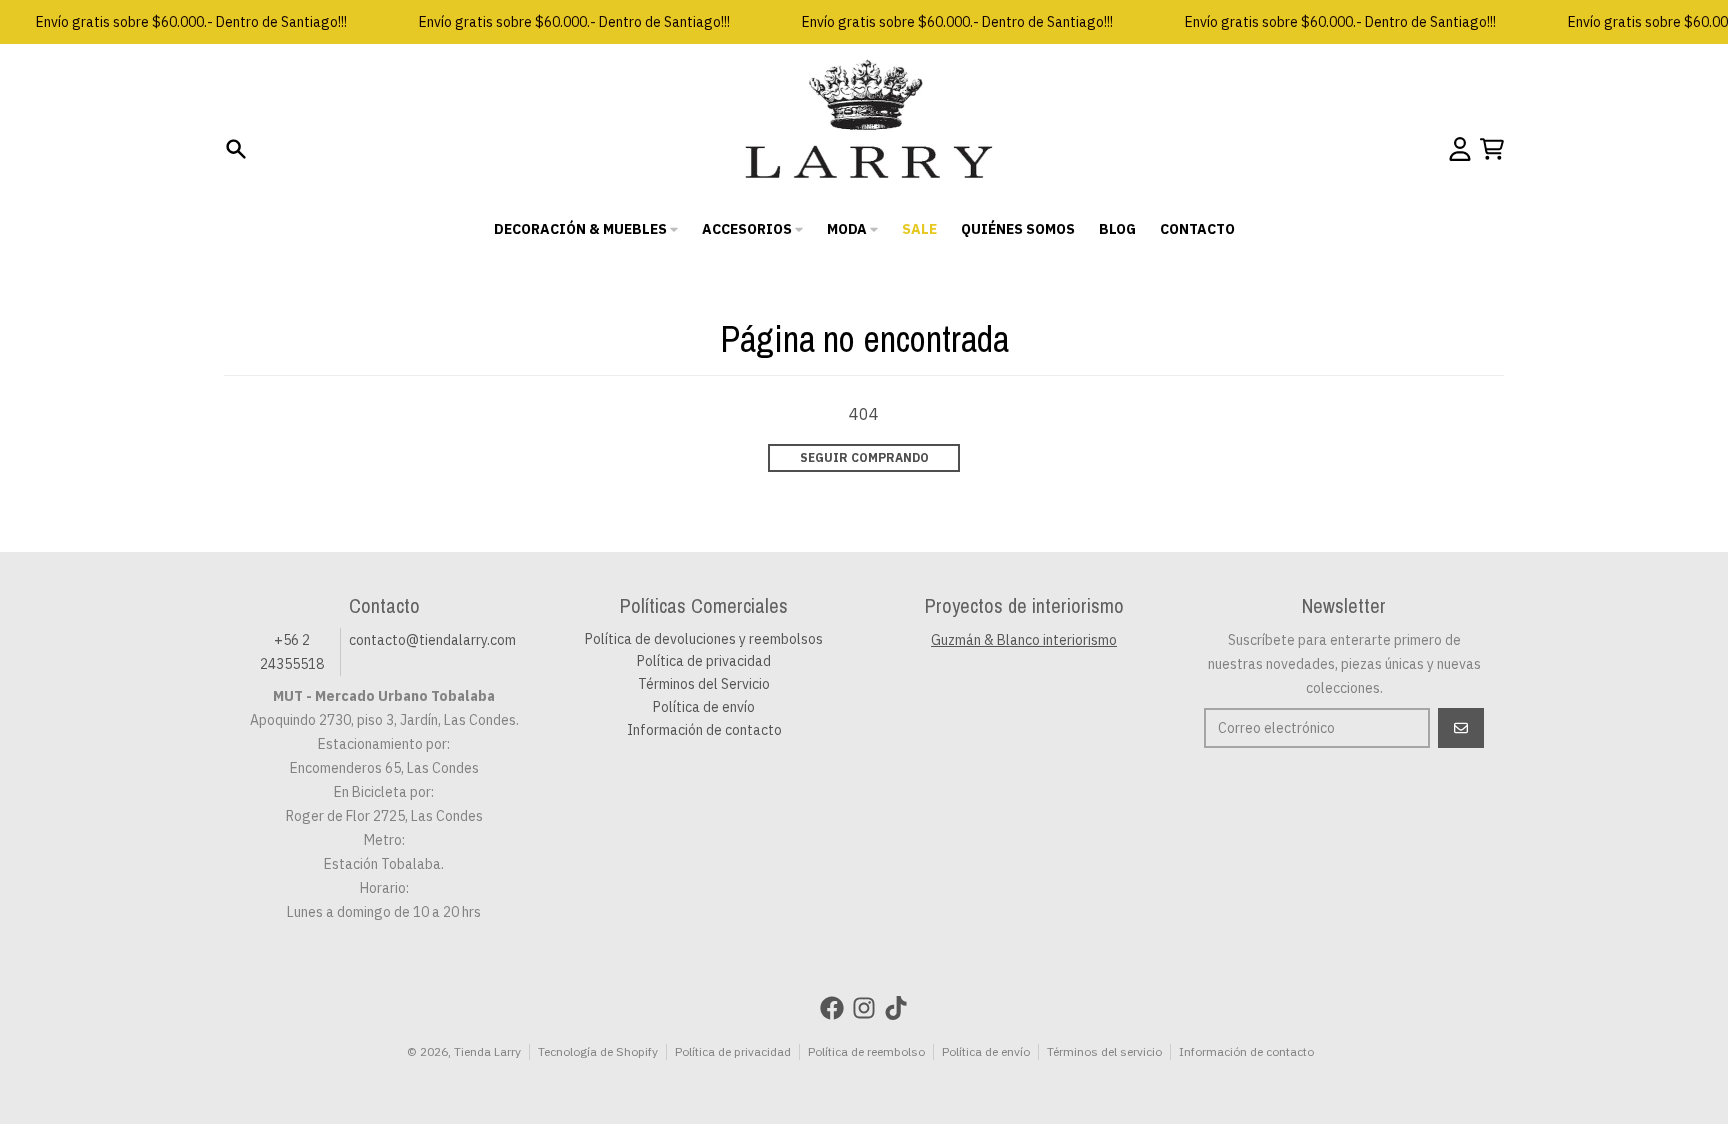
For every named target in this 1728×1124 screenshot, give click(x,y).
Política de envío (986, 1051)
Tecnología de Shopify (598, 1051)
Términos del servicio (1104, 1051)
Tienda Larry (487, 1051)
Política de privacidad (733, 1051)
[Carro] (1492, 149)
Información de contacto (1246, 1051)
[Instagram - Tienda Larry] (864, 1008)
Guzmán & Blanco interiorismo (1024, 640)
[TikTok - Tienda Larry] (896, 1008)
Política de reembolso (866, 1051)
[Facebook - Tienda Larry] (832, 1008)
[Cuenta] (1460, 149)
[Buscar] (236, 149)
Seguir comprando (864, 457)
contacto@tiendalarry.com (432, 640)
